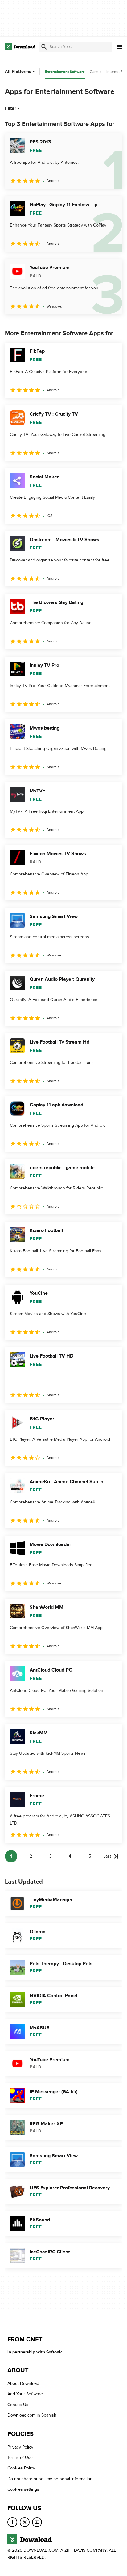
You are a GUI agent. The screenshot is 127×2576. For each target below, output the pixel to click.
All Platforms (18, 72)
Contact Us (18, 2405)
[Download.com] (20, 47)
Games (96, 72)
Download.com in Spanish (32, 2415)
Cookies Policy (21, 2468)
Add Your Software (25, 2394)
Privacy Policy (20, 2447)
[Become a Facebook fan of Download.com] (12, 2522)
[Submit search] (44, 47)
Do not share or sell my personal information (50, 2479)
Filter (11, 108)
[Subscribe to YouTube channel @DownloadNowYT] (37, 2522)
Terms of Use (20, 2458)
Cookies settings (23, 2489)
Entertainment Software (65, 72)
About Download (23, 2383)
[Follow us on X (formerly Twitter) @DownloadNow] (25, 2522)
